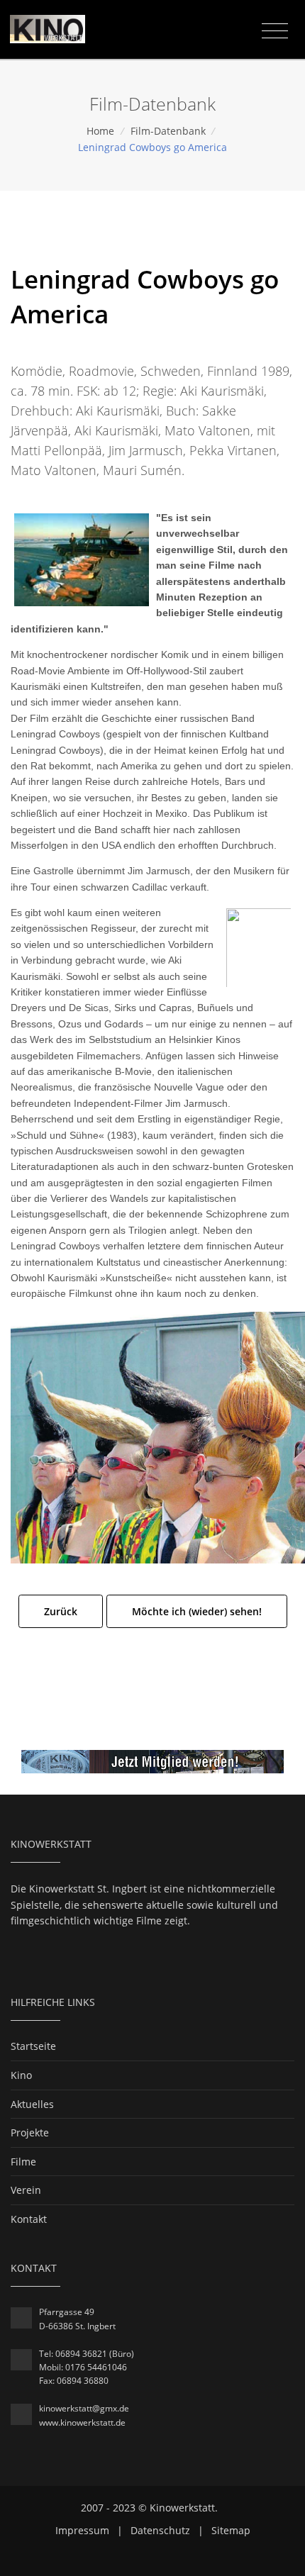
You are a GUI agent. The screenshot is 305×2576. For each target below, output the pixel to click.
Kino (21, 2075)
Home (100, 131)
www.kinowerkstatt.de (82, 2422)
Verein (26, 2190)
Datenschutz (160, 2530)
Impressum (82, 2530)
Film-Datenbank (168, 131)
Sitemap (231, 2530)
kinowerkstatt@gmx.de (84, 2408)
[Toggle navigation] (275, 31)
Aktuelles (32, 2104)
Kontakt (29, 2219)
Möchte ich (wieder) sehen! (197, 1611)
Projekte (30, 2132)
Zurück (61, 1611)
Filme (23, 2162)
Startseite (33, 2046)
